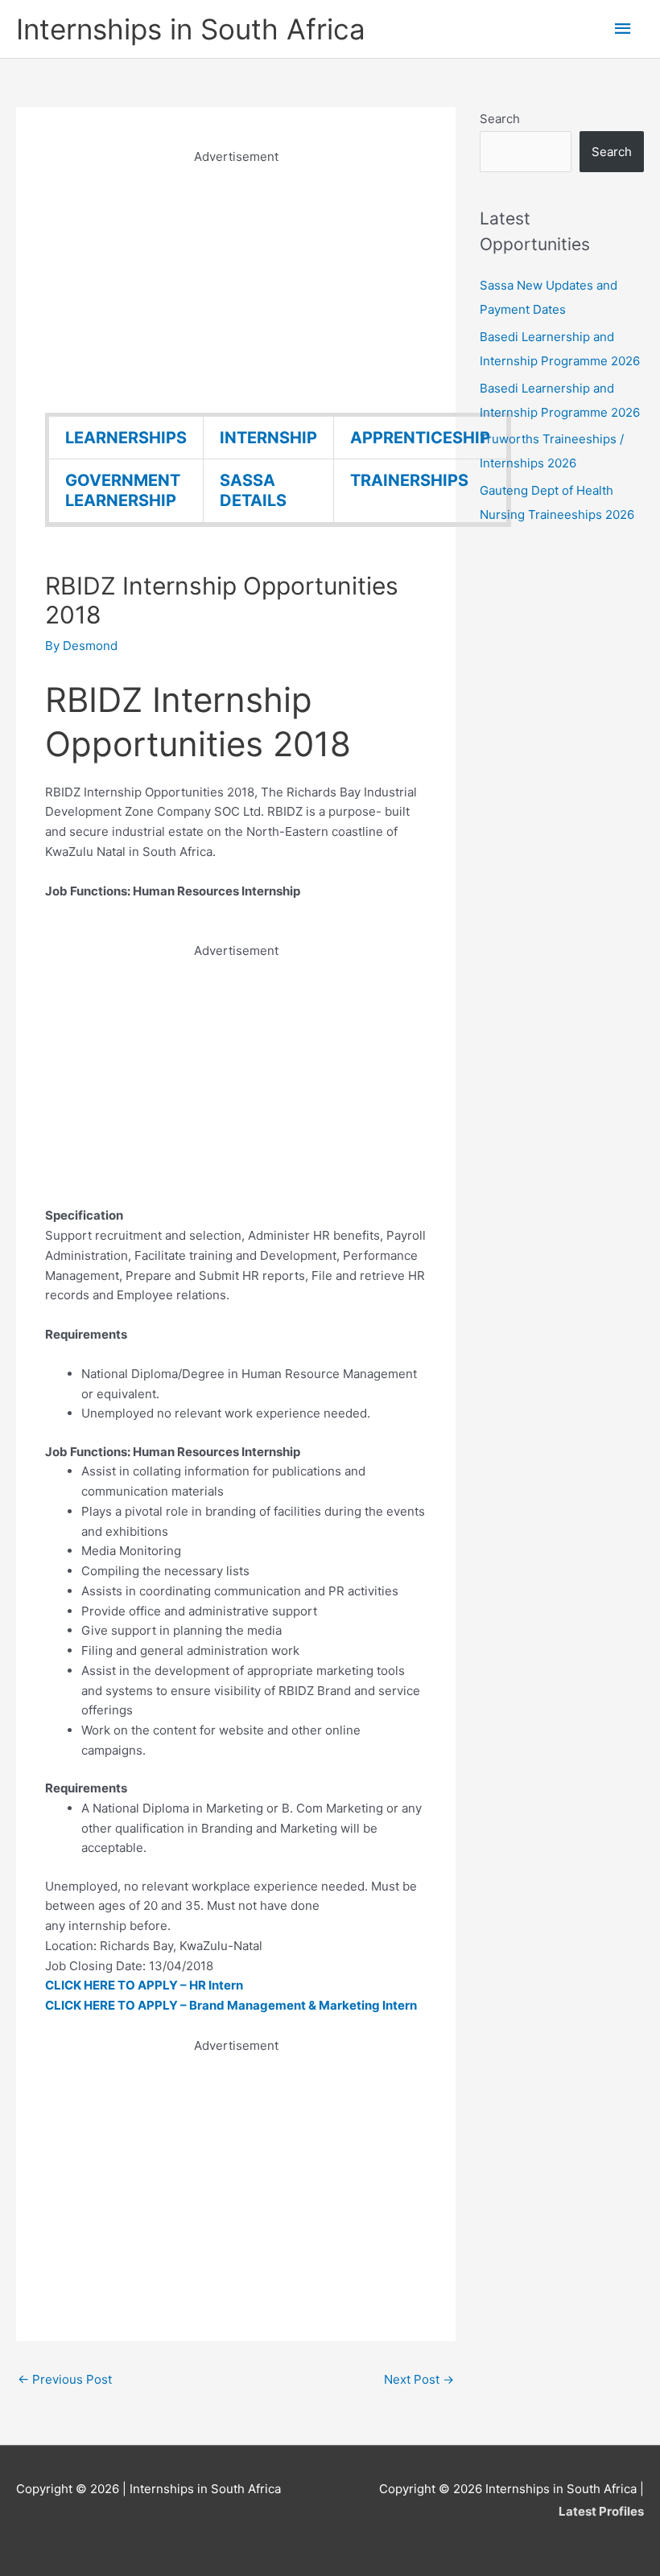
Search (500, 119)
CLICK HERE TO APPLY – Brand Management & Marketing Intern (231, 2005)
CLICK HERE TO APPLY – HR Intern (144, 1985)
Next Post (419, 2379)
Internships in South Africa (191, 29)
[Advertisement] (236, 280)
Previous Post (65, 2379)
